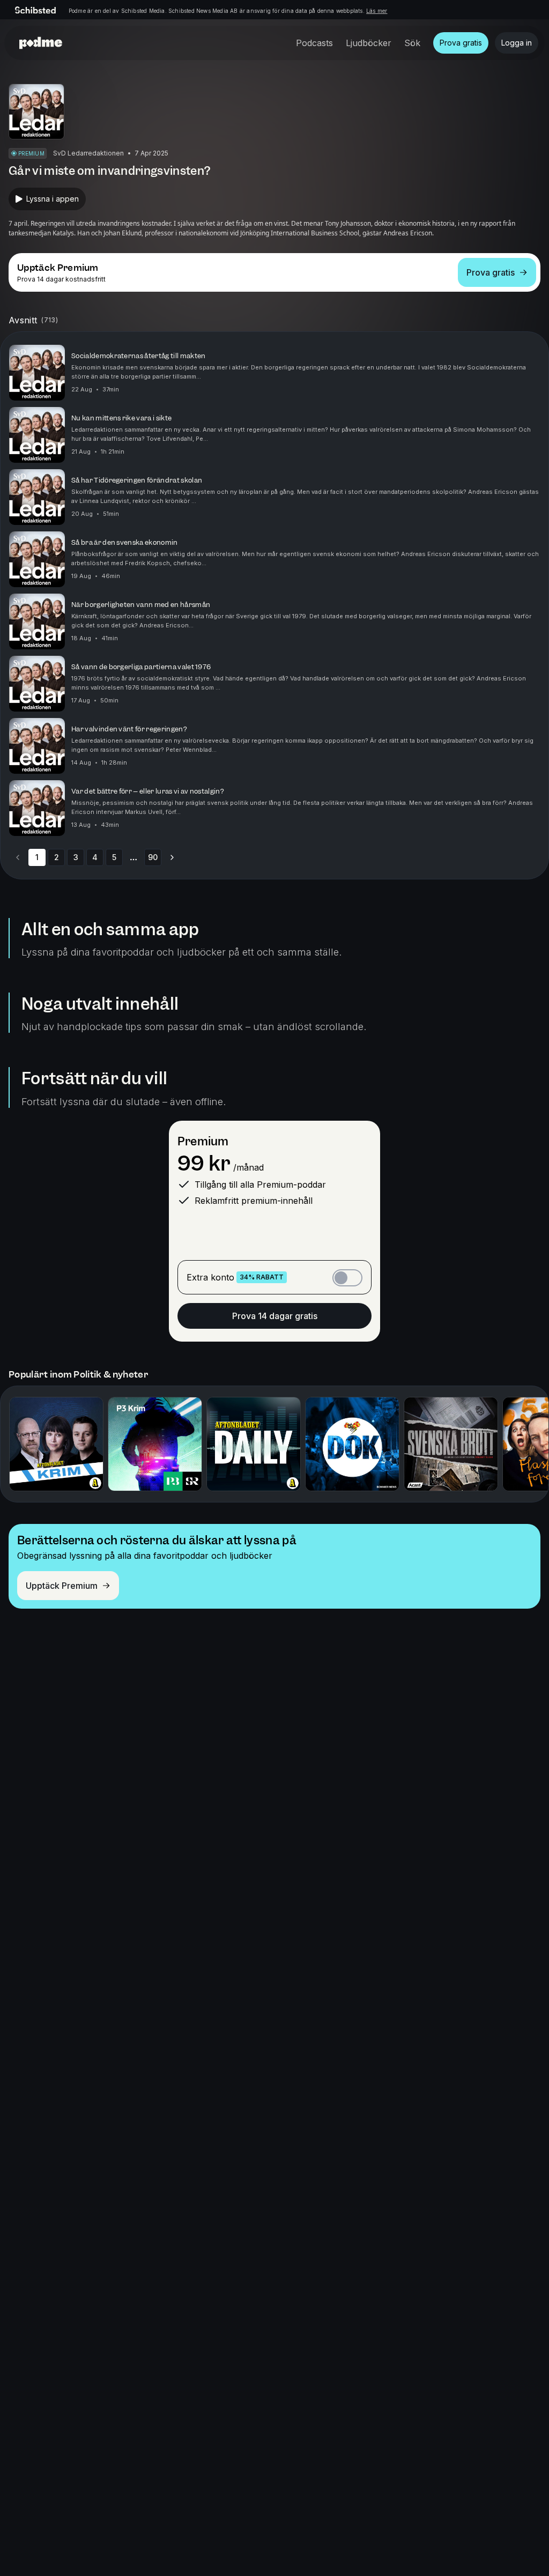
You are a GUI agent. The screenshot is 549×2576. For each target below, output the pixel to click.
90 (153, 857)
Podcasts (314, 43)
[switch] (347, 1278)
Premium (203, 1141)
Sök (412, 43)
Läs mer (377, 11)
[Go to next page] (172, 857)
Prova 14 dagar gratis (275, 1316)
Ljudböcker (369, 43)
